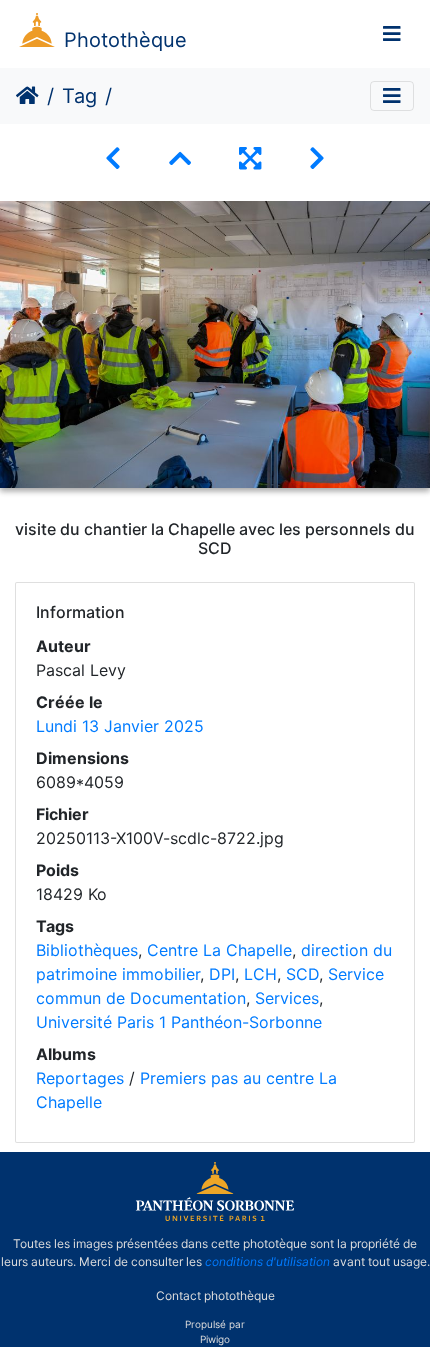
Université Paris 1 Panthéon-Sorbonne (179, 1022)
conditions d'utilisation (267, 1261)
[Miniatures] (180, 158)
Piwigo (215, 1339)
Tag (79, 96)
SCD (302, 974)
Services (287, 998)
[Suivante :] (317, 158)
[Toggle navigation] (392, 34)
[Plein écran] (250, 158)
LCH (260, 974)
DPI (222, 974)
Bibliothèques (87, 950)
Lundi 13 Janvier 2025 (120, 726)
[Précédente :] (113, 158)
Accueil (27, 96)
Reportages (80, 1078)
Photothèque (125, 40)
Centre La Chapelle (219, 950)
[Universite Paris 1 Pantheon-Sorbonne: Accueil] (215, 1217)
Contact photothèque (215, 1295)
